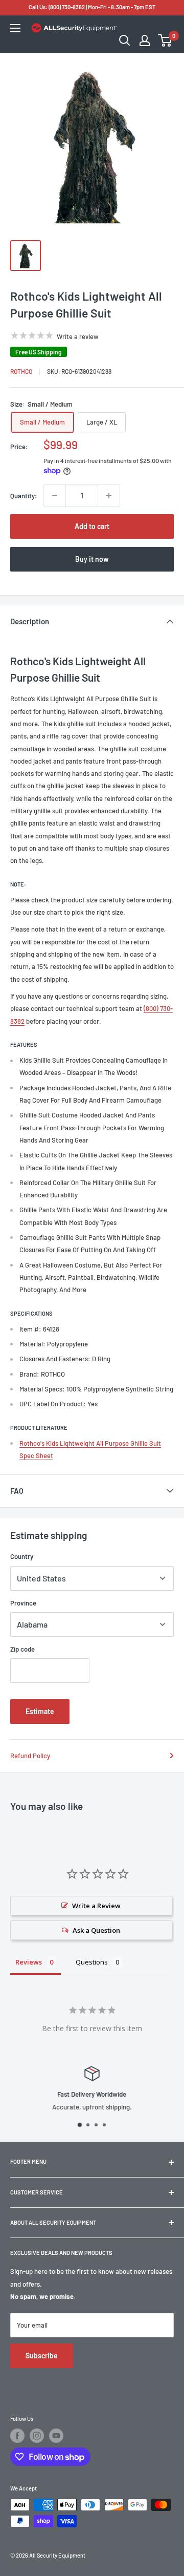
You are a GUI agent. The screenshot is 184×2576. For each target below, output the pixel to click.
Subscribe (42, 2356)
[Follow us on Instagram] (37, 2436)
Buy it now (92, 559)
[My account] (145, 40)
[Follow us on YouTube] (56, 2436)
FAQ (17, 1491)
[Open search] (125, 40)
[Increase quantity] (109, 496)
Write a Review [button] (96, 1906)
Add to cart (92, 526)
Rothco (21, 371)
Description (30, 621)
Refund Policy (30, 1756)
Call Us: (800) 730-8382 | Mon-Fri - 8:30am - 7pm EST (92, 7)
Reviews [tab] (29, 1962)
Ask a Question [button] (96, 1930)
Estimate (40, 1711)
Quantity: (24, 496)
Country (22, 1556)
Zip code (22, 1649)
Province (23, 1603)
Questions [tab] (92, 1962)
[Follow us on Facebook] (17, 2436)
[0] (165, 40)
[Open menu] (15, 28)
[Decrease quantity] (55, 496)
